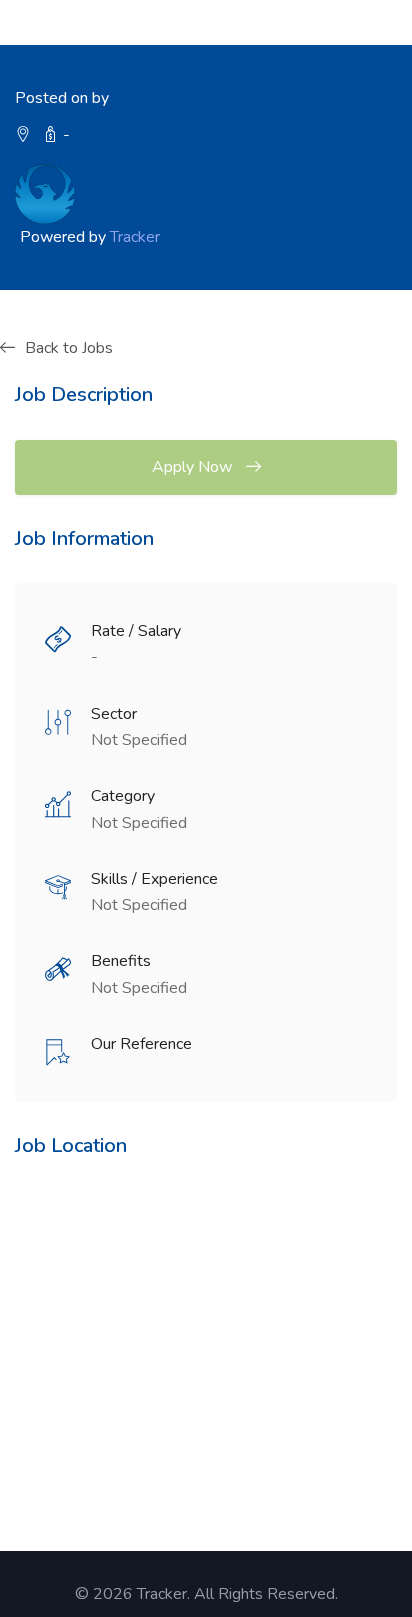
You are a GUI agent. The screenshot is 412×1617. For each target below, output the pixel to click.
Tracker (135, 237)
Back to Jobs (69, 348)
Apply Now (194, 467)
